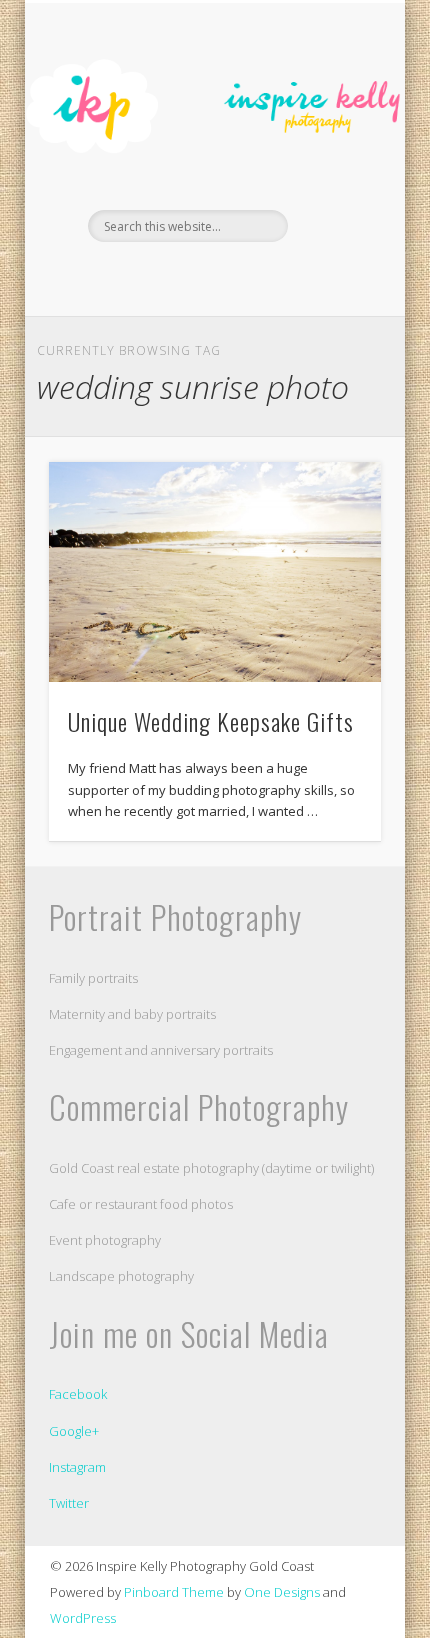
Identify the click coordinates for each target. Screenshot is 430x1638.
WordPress (83, 1618)
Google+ (74, 1431)
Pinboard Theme (174, 1592)
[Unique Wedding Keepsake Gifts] (215, 572)
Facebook (192, 276)
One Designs (282, 1592)
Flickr (233, 276)
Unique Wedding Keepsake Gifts (211, 721)
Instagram (77, 1467)
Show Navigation (332, 179)
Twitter (69, 1503)
